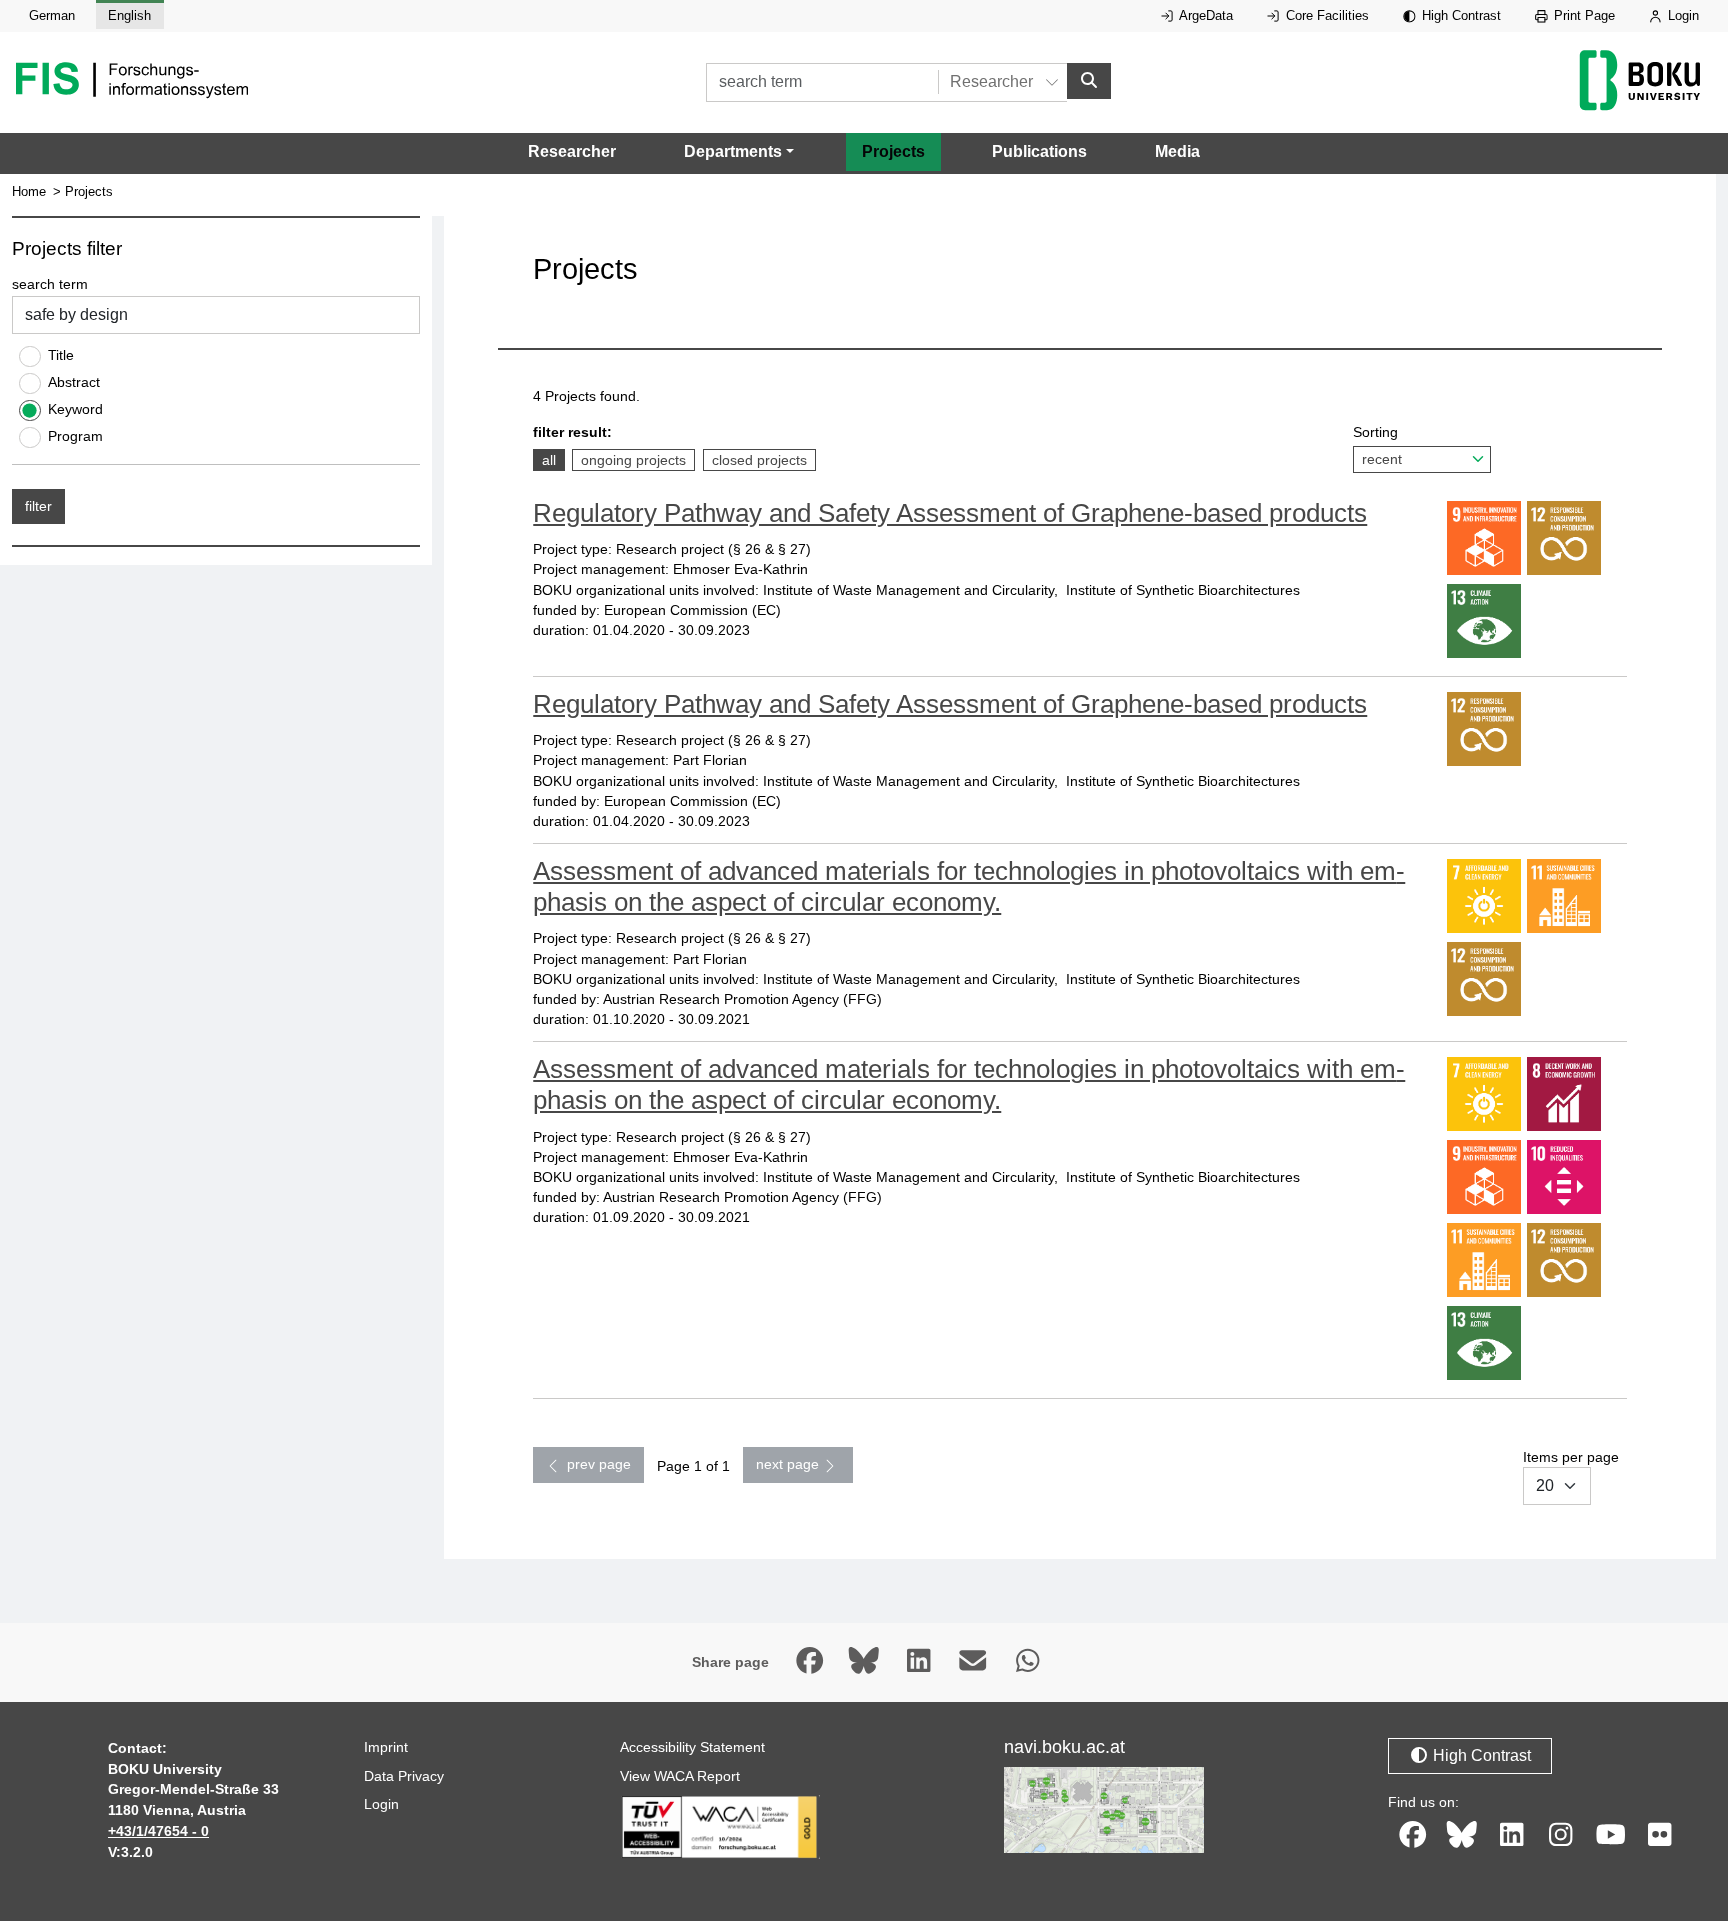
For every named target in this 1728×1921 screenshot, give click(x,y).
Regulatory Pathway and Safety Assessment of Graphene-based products (950, 513)
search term (50, 284)
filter (38, 506)
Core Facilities (1325, 15)
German (52, 15)
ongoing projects (633, 459)
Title (61, 355)
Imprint (386, 1747)
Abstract (74, 382)
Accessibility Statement (692, 1747)
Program (75, 436)
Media (1177, 151)
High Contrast (1459, 15)
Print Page (1582, 15)
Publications (1039, 151)
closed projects (759, 459)
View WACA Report (680, 1776)
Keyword (75, 409)
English (129, 15)
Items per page (1571, 1457)
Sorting (1375, 432)
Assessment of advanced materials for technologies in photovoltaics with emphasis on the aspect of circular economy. (969, 886)
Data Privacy (404, 1776)
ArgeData (1204, 15)
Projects (893, 151)
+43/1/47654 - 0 (158, 1831)
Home (29, 191)
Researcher (572, 151)
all (553, 459)
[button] (739, 152)
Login (1681, 15)
